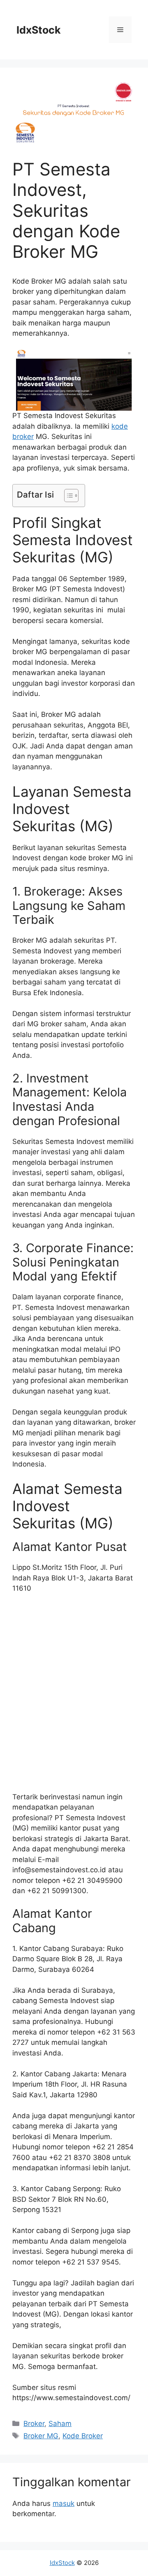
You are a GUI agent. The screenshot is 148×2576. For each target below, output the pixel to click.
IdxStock (39, 30)
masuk (64, 2503)
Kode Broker (83, 2436)
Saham (60, 2424)
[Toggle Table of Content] (67, 496)
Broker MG (41, 2436)
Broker (34, 2424)
